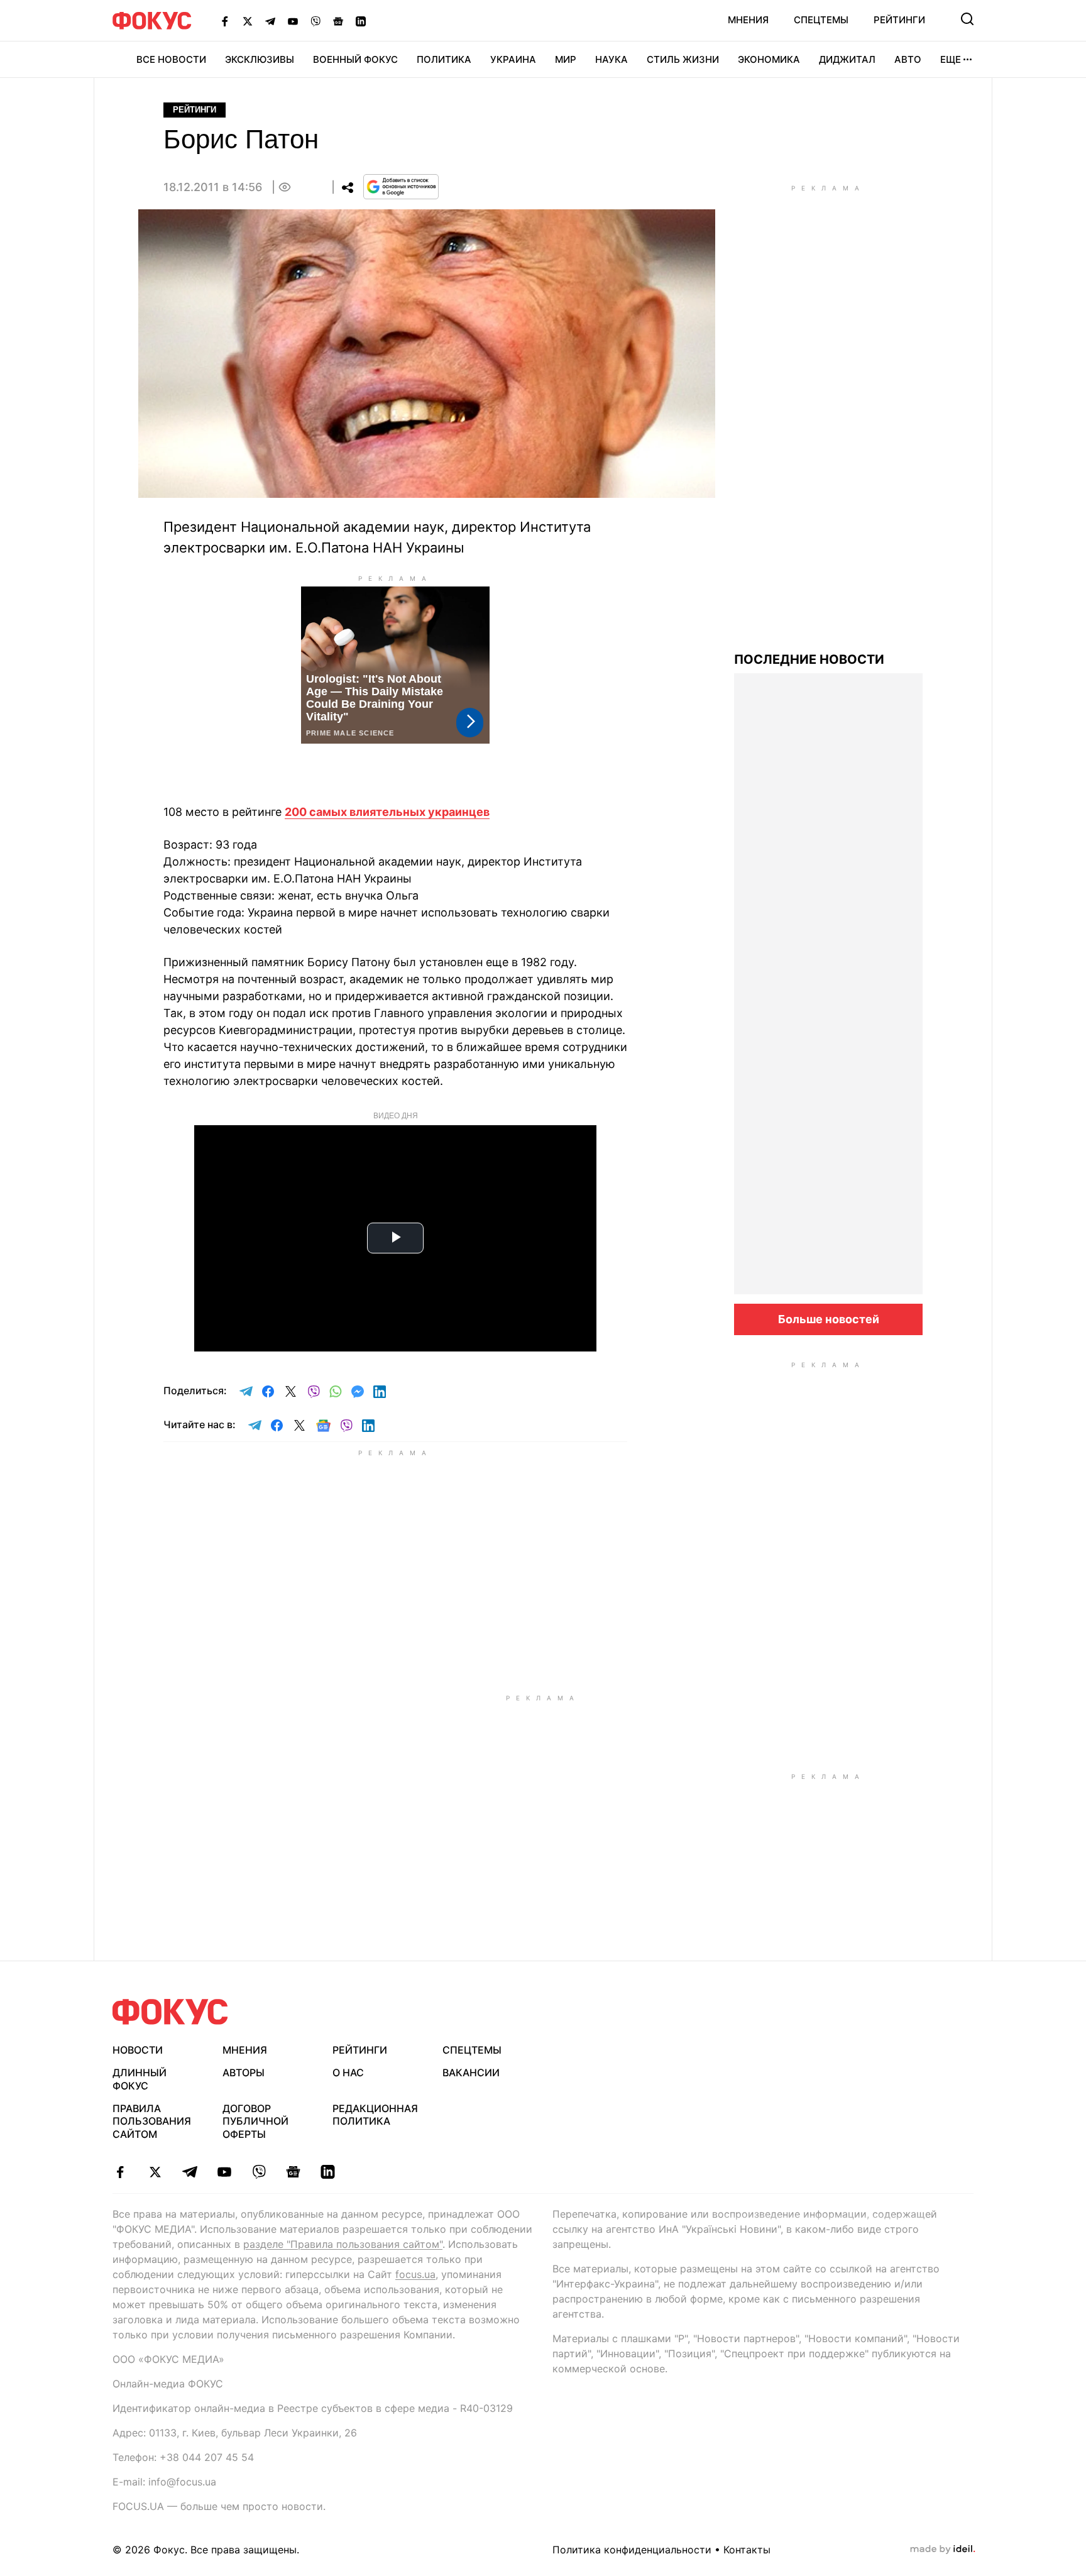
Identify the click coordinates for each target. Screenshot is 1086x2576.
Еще (951, 59)
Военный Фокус (355, 59)
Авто (908, 59)
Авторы (244, 2072)
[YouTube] (293, 21)
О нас (348, 2072)
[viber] (259, 2172)
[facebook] (120, 2172)
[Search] (967, 19)
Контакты (747, 2550)
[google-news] (293, 2172)
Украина (513, 59)
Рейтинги (899, 20)
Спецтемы (821, 20)
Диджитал (847, 59)
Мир (566, 59)
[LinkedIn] (361, 21)
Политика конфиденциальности (632, 2550)
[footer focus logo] (170, 2012)
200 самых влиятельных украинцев (387, 812)
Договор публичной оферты (255, 2122)
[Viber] (315, 21)
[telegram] (189, 2172)
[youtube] (224, 2172)
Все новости (171, 59)
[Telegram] (270, 21)
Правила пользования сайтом (152, 2122)
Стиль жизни (683, 59)
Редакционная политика (375, 2115)
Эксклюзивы (260, 59)
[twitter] (155, 2172)
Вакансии (471, 2072)
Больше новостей (829, 1319)
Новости (138, 2050)
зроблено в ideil (943, 2550)
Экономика (769, 59)
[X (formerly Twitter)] (248, 21)
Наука (612, 59)
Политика (444, 59)
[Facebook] (225, 21)
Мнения (748, 20)
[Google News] (338, 21)
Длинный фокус (140, 2079)
